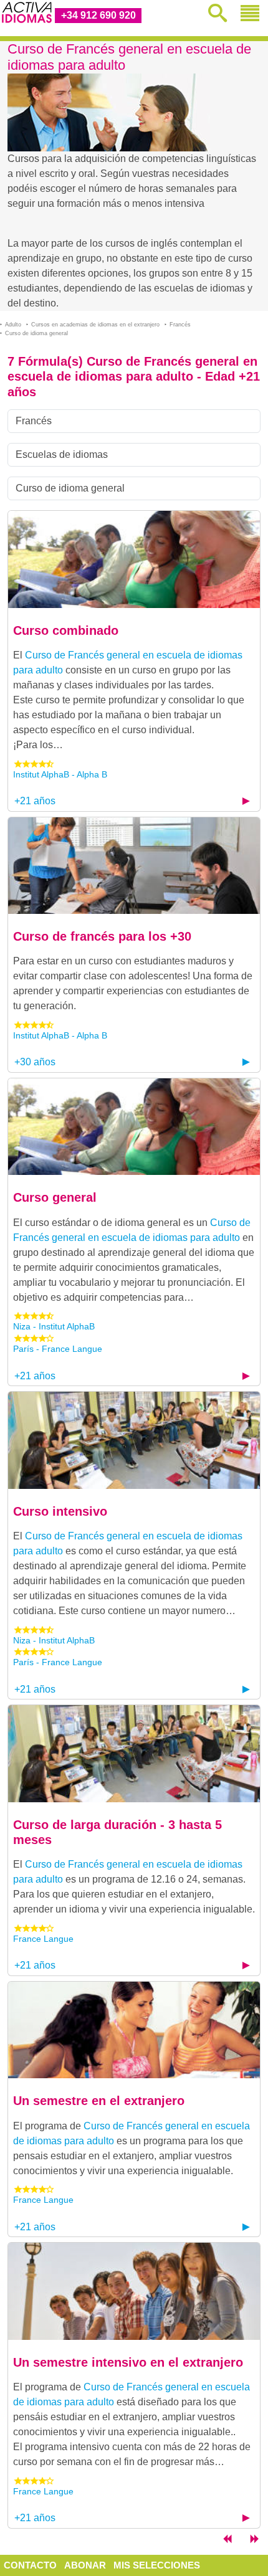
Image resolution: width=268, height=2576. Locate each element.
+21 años (35, 801)
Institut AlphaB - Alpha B (60, 774)
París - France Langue (58, 1349)
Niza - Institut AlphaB (54, 1326)
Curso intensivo (60, 1511)
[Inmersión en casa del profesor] (254, 2541)
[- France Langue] (134, 1753)
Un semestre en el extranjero (99, 2101)
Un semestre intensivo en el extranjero (128, 2362)
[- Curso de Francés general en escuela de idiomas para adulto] (134, 1126)
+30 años (35, 1062)
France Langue (43, 1939)
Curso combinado (66, 630)
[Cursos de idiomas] (227, 2541)
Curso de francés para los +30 (102, 936)
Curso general (55, 1197)
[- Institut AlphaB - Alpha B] (134, 558)
